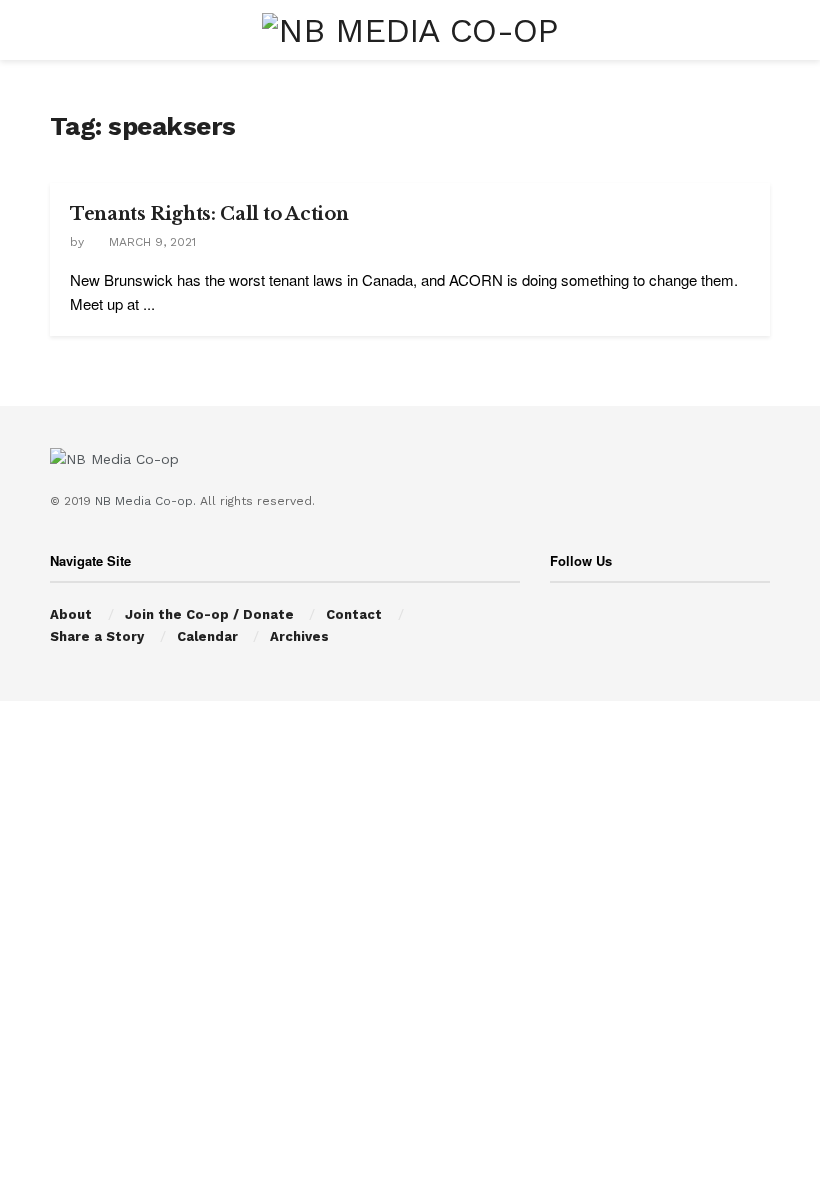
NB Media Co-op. (147, 501)
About (71, 614)
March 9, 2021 (150, 242)
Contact (354, 614)
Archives (299, 636)
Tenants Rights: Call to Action (209, 214)
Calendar (207, 636)
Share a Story (97, 636)
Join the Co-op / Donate (209, 614)
